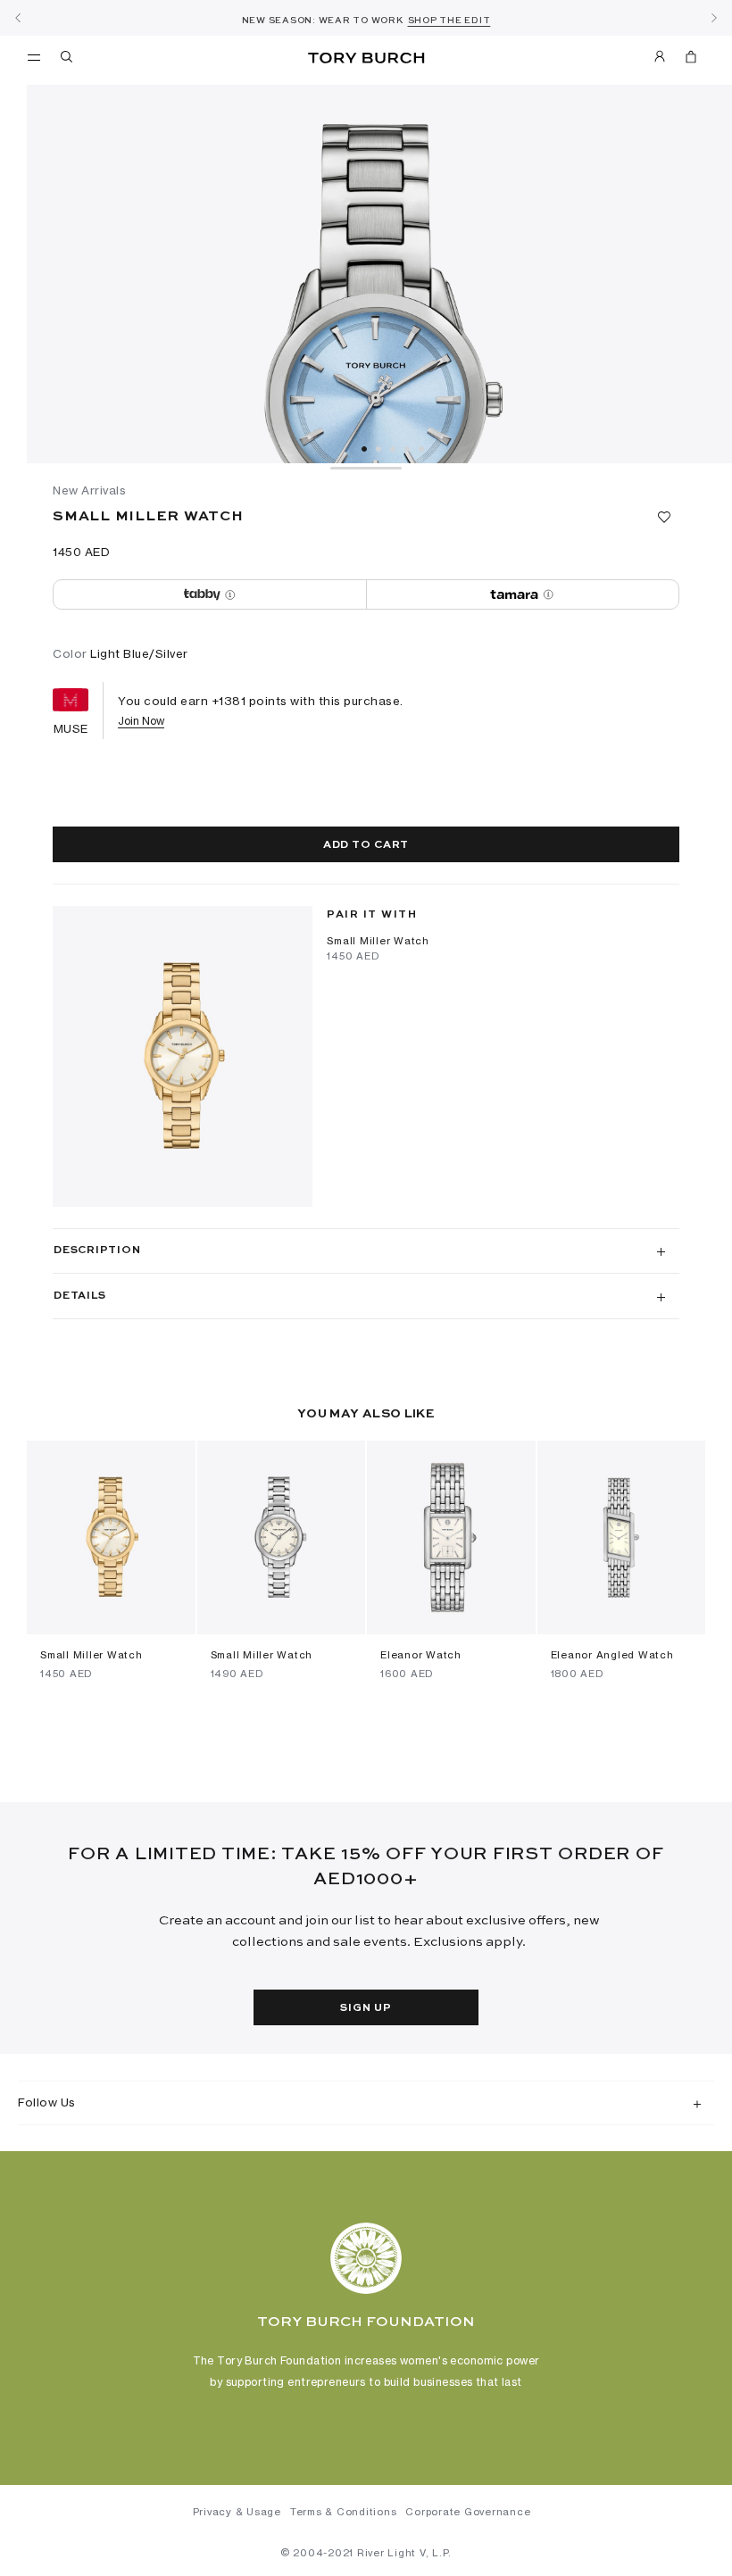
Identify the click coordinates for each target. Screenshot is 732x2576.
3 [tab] (393, 449)
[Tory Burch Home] (366, 58)
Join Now (141, 721)
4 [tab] (407, 449)
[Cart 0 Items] (684, 60)
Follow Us (47, 2102)
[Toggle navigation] (34, 56)
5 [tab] (421, 449)
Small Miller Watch (378, 941)
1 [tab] (364, 449)
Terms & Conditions (344, 2512)
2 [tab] (378, 449)
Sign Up (366, 2008)
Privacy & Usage (237, 2512)
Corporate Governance (468, 2512)
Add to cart (366, 845)
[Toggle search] (68, 60)
